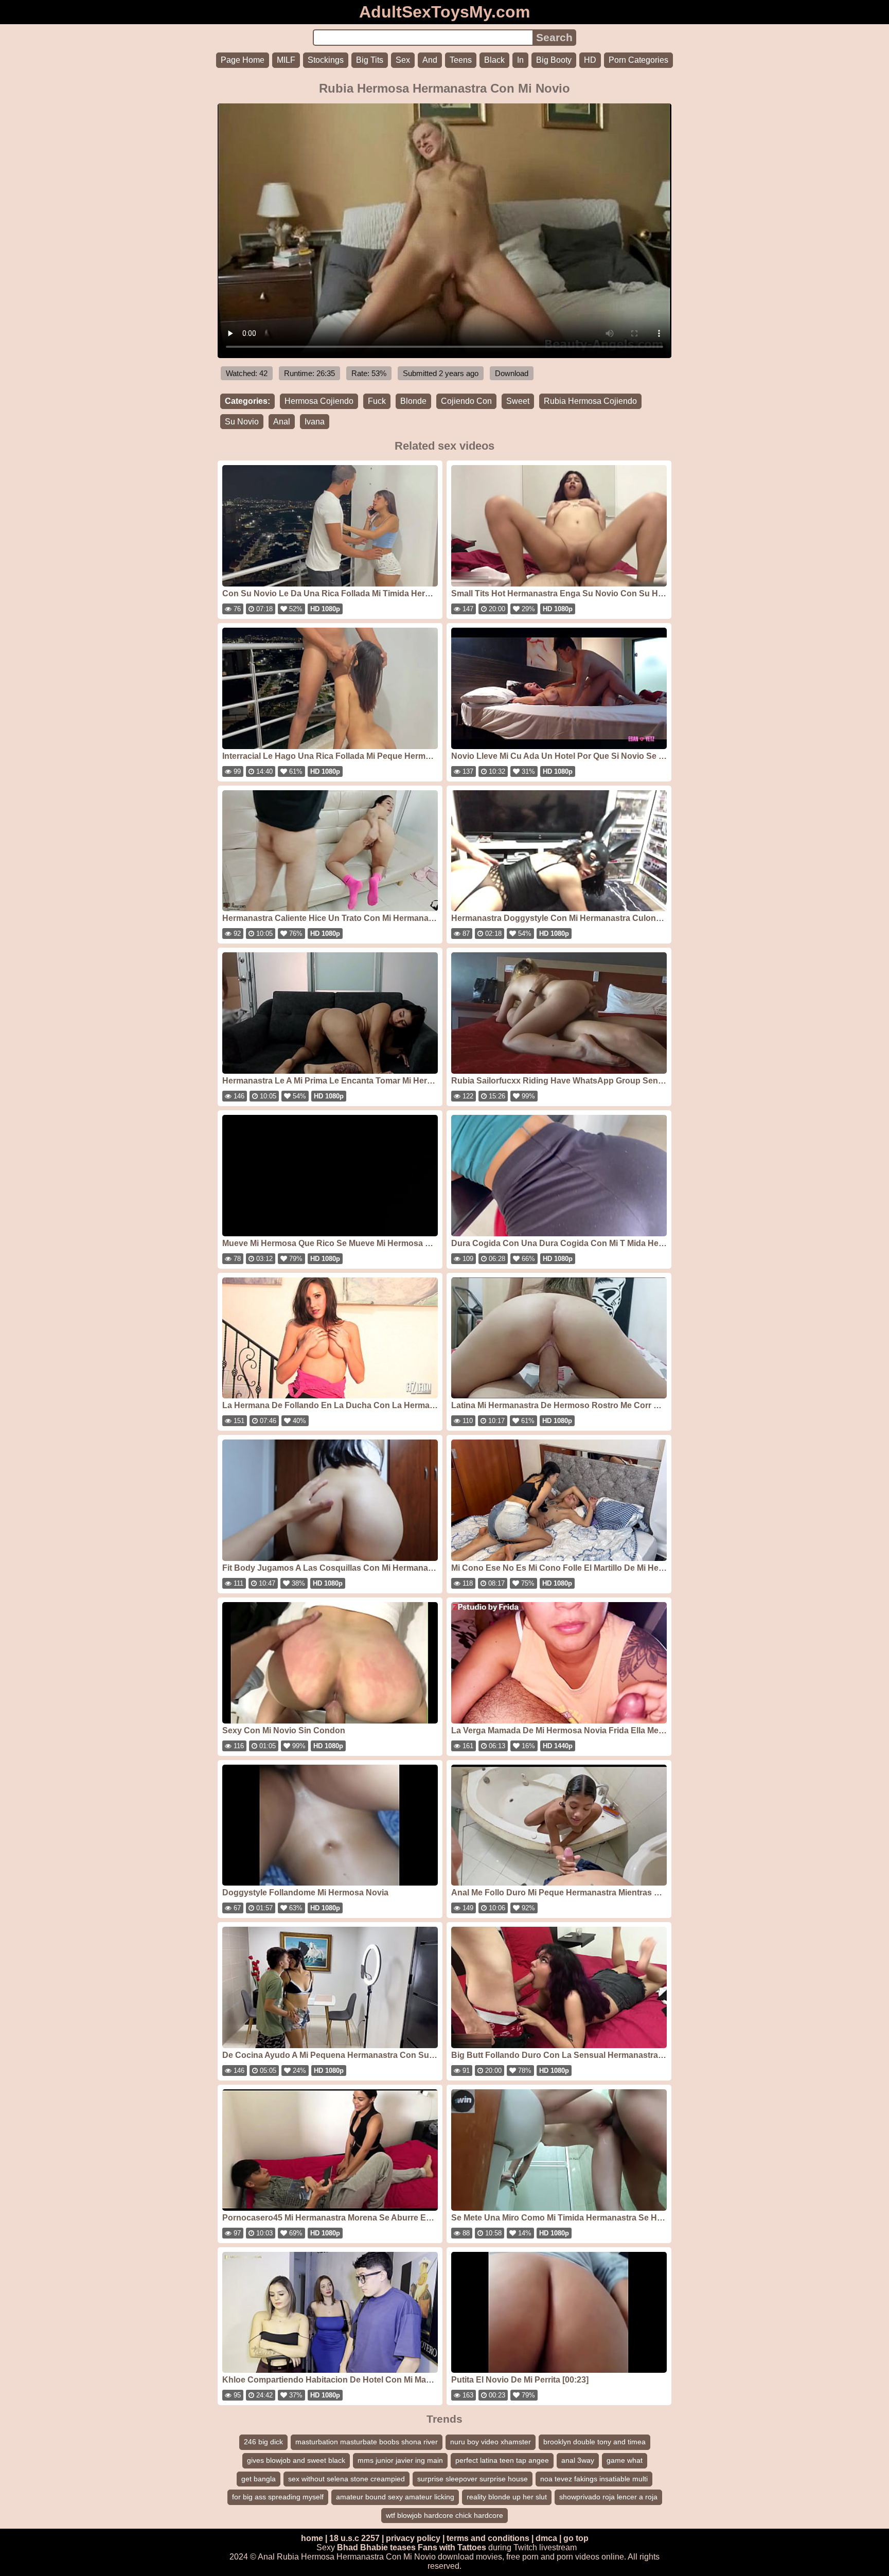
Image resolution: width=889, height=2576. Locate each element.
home (312, 2538)
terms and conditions (488, 2538)
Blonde (413, 401)
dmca (546, 2538)
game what (625, 2460)
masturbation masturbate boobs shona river (367, 2442)
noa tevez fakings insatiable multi (594, 2479)
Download (512, 373)
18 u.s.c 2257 (354, 2538)
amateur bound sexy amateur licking (395, 2497)
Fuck (377, 401)
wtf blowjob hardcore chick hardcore (444, 2515)
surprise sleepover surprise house (473, 2479)
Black (494, 60)
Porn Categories (638, 60)
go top (576, 2538)
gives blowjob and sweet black (296, 2460)
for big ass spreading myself (278, 2497)
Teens (461, 60)
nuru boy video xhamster (491, 2442)
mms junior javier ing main (400, 2460)
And (430, 60)
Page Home (243, 60)
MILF (286, 60)
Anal (282, 422)
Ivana (315, 422)
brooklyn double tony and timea (594, 2442)
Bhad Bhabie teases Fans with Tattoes (412, 2547)
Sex (403, 60)
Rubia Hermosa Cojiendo (590, 401)
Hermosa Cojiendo (319, 401)
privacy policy (413, 2538)
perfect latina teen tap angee (502, 2460)
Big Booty (554, 60)
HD (590, 60)
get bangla (259, 2479)
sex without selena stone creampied (346, 2479)
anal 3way (578, 2460)
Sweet (518, 401)
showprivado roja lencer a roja (608, 2497)
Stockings (326, 60)
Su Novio (242, 422)
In (520, 60)
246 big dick (263, 2442)
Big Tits (370, 60)
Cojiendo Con (466, 401)
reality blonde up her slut (507, 2497)
